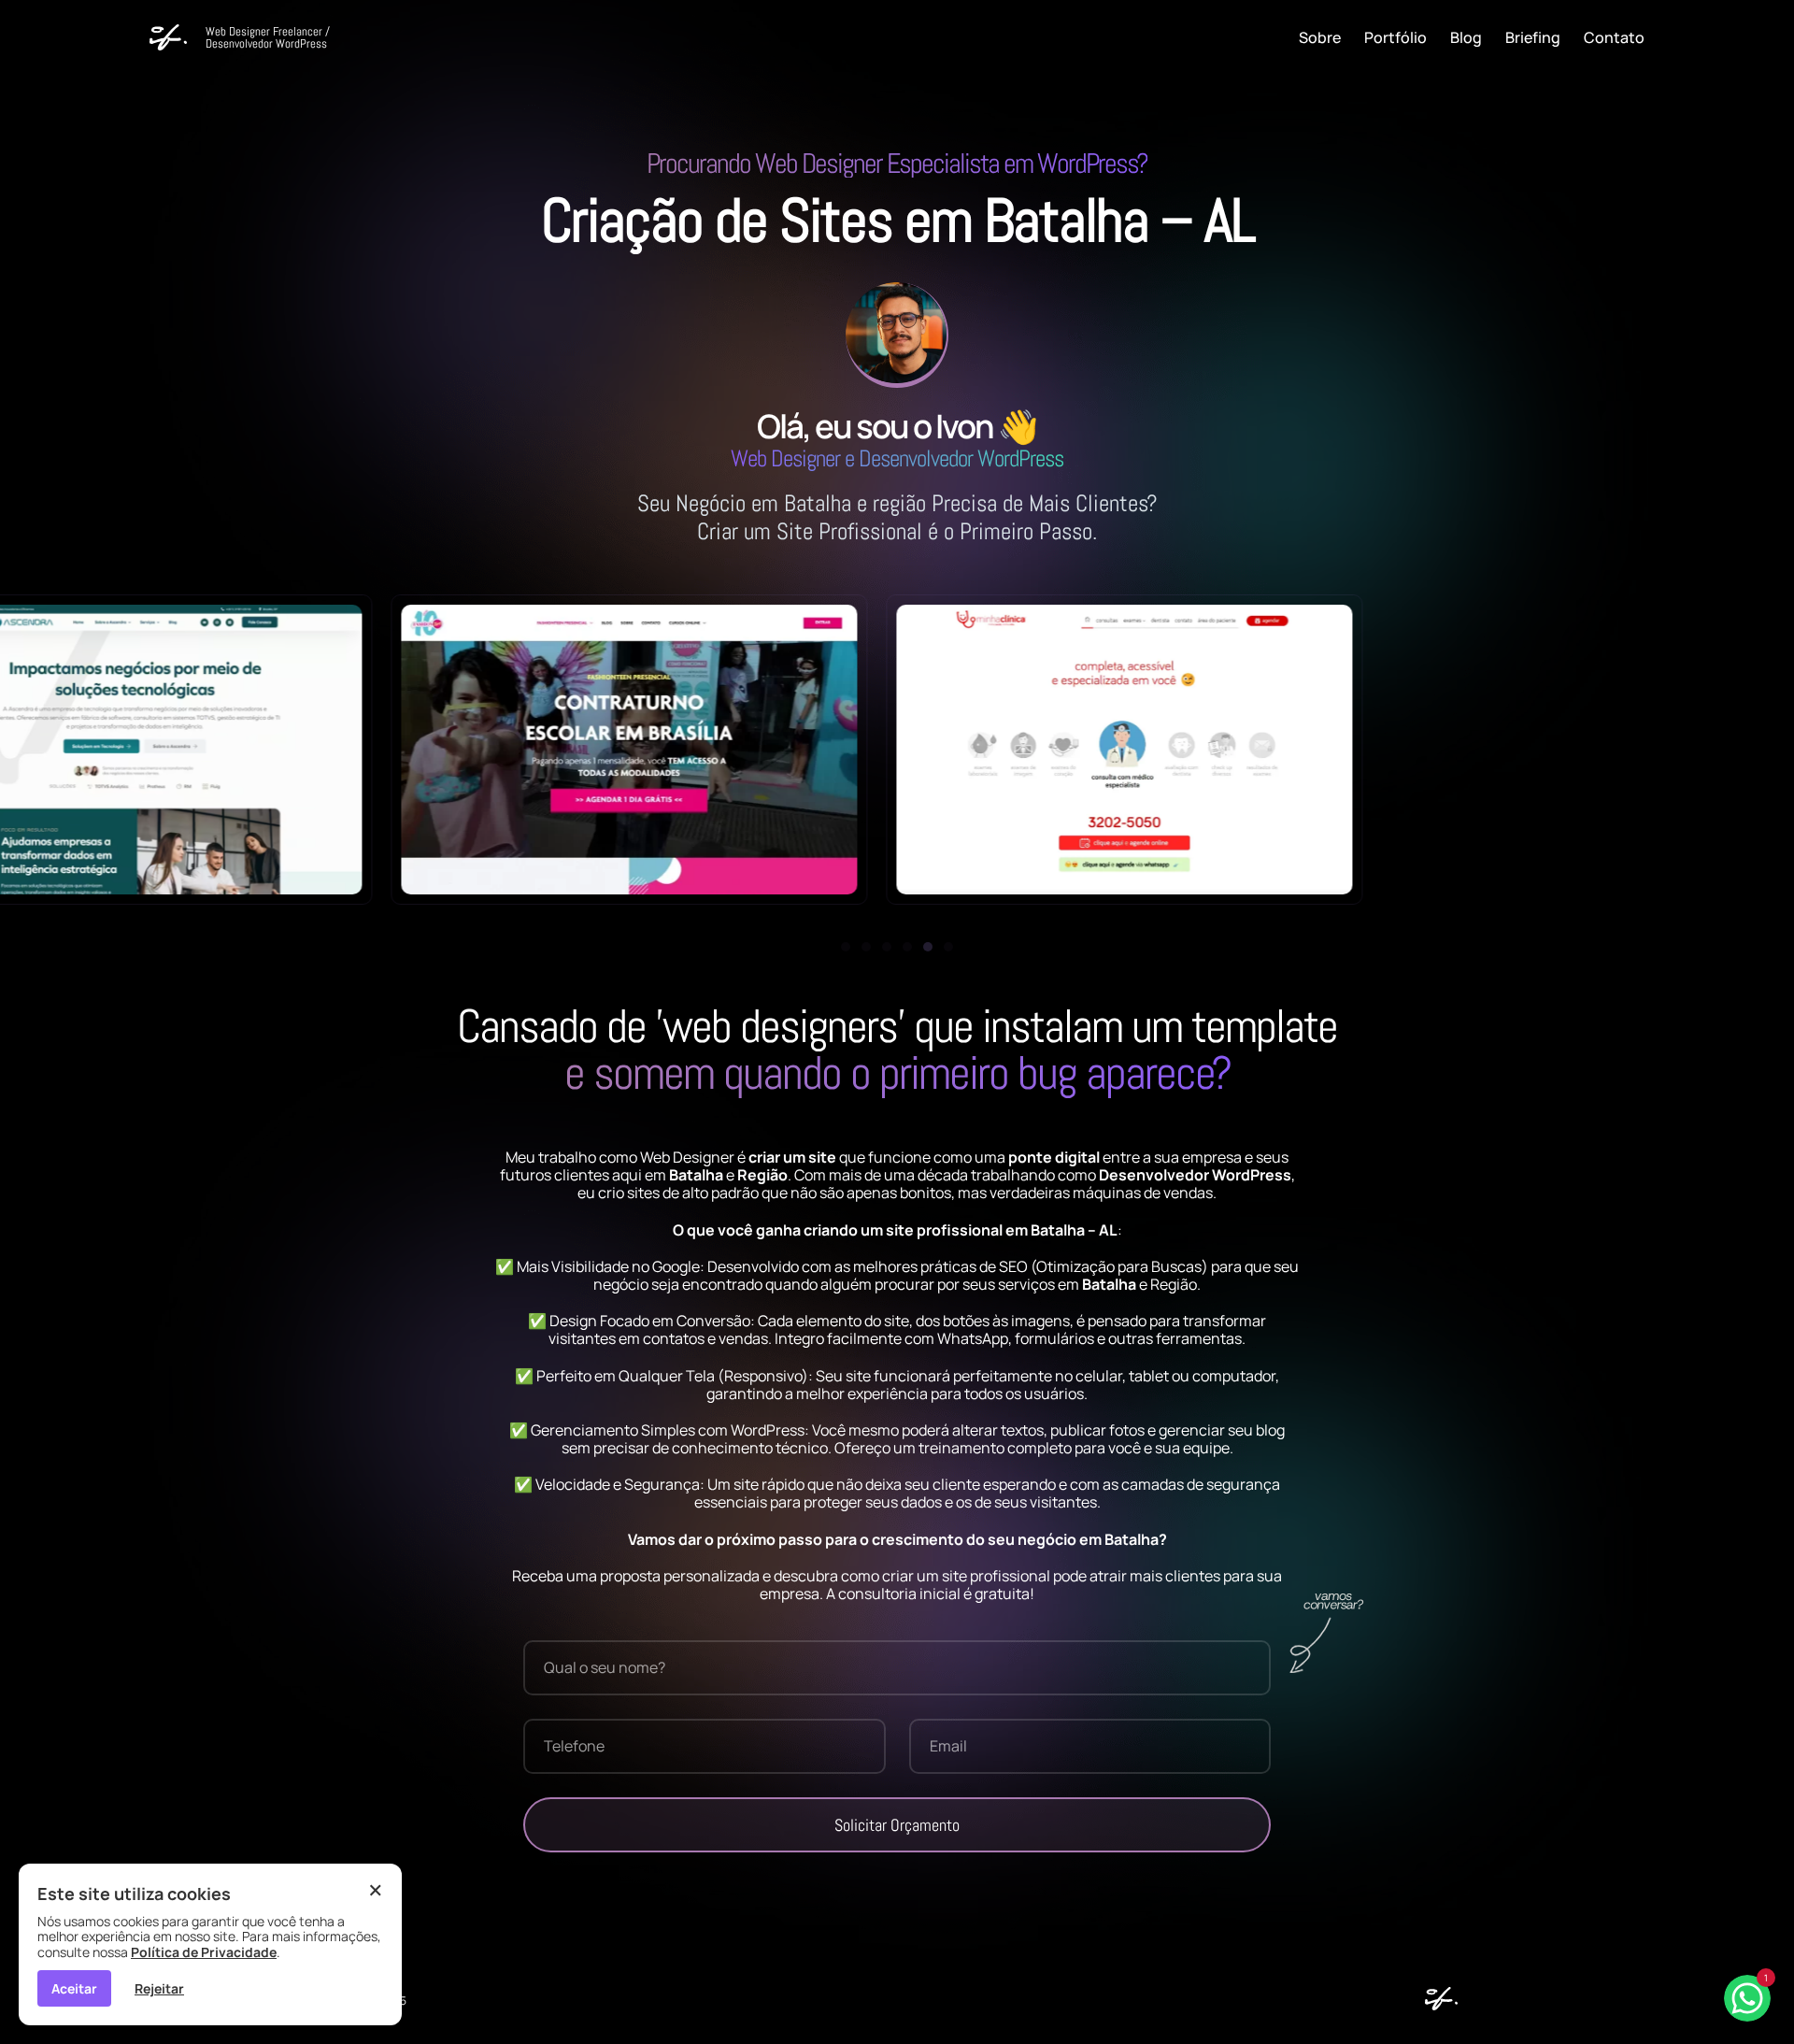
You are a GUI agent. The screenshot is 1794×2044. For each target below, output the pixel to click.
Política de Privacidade (204, 1952)
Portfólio (1395, 37)
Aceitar (74, 1988)
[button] (846, 947)
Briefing (1533, 37)
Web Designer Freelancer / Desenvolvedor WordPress (268, 37)
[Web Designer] (1437, 2005)
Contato (1614, 37)
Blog (1466, 37)
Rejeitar (159, 1988)
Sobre (1320, 37)
